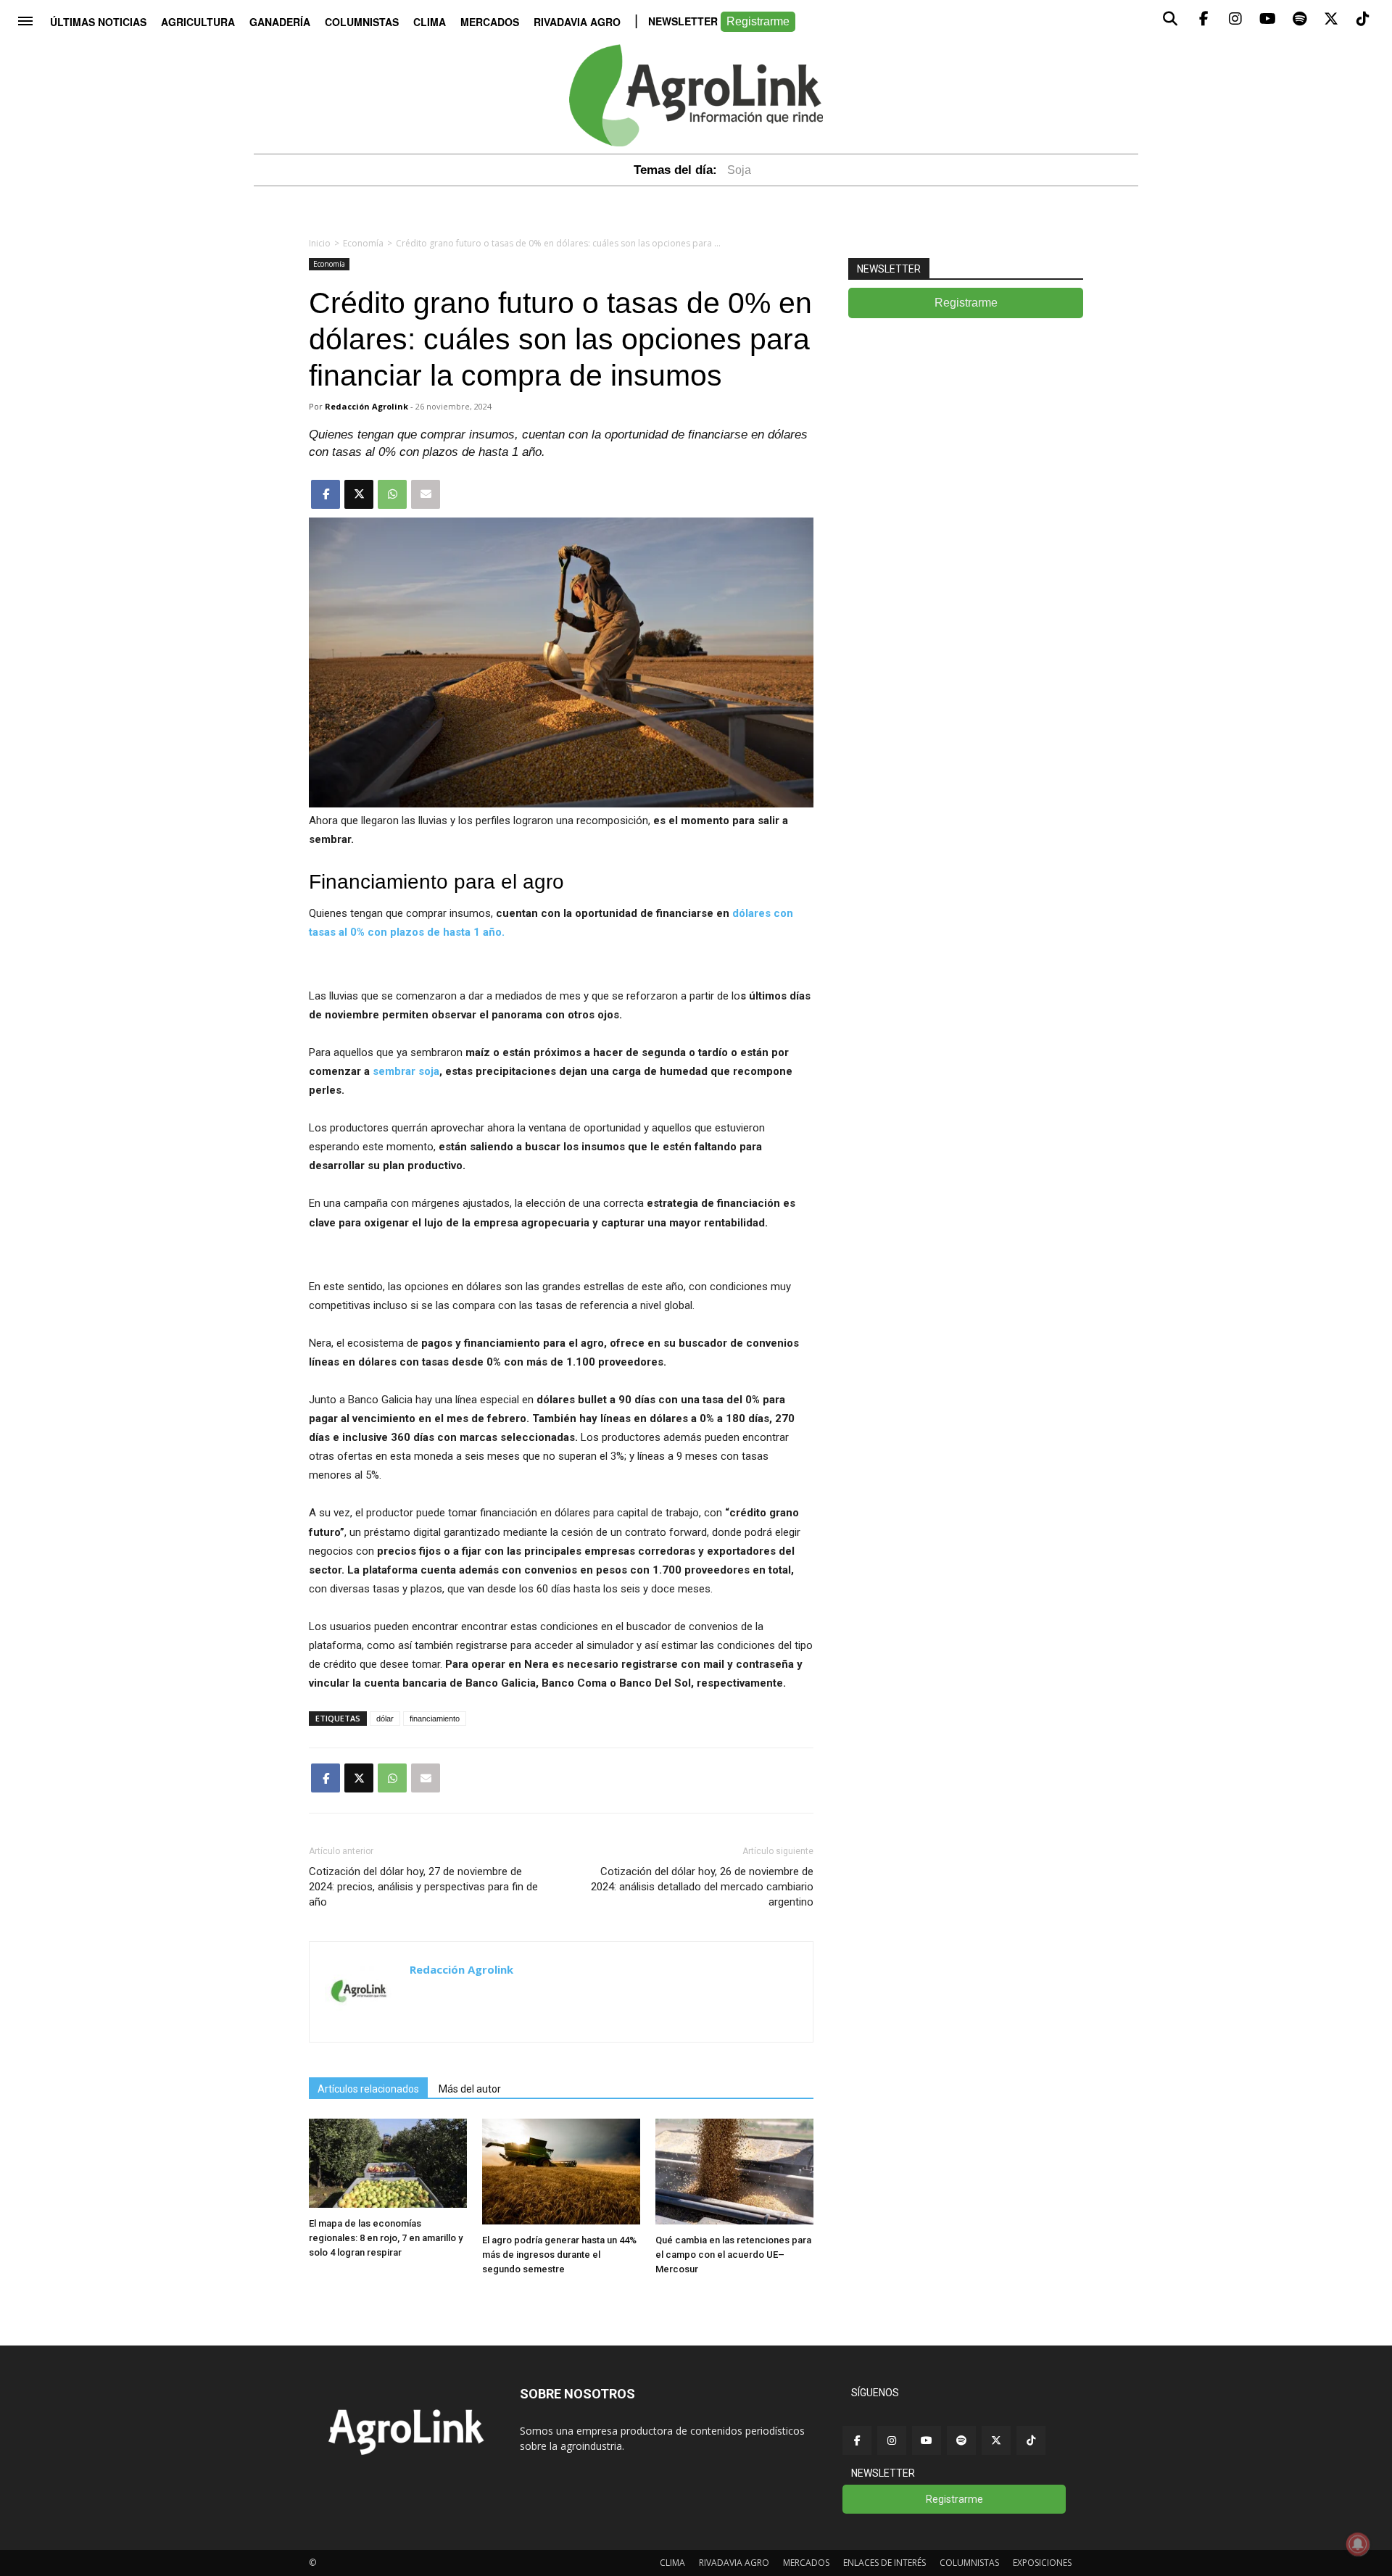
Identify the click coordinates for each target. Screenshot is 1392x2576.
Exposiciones (1042, 2563)
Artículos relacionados (368, 2089)
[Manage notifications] (1358, 2544)
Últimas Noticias (98, 22)
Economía (363, 243)
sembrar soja (406, 1071)
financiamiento (435, 1719)
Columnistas (362, 22)
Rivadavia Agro (577, 22)
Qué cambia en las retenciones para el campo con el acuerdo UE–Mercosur (733, 2255)
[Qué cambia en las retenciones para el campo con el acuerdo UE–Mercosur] (734, 2220)
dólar (385, 1719)
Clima (430, 22)
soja (739, 170)
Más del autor (470, 2089)
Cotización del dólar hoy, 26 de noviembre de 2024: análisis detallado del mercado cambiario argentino (702, 1887)
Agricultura (198, 22)
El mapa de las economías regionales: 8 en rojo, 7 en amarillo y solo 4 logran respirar (386, 2238)
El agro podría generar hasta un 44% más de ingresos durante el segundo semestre (559, 2255)
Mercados (490, 22)
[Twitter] (996, 2440)
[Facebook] (857, 2440)
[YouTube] (927, 2440)
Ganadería (280, 22)
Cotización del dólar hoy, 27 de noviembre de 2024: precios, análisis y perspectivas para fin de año (423, 1887)
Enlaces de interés (884, 2563)
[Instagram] (892, 2440)
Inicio (320, 243)
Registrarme (758, 21)
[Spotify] (961, 2440)
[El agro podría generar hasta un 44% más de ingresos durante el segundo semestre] (561, 2220)
